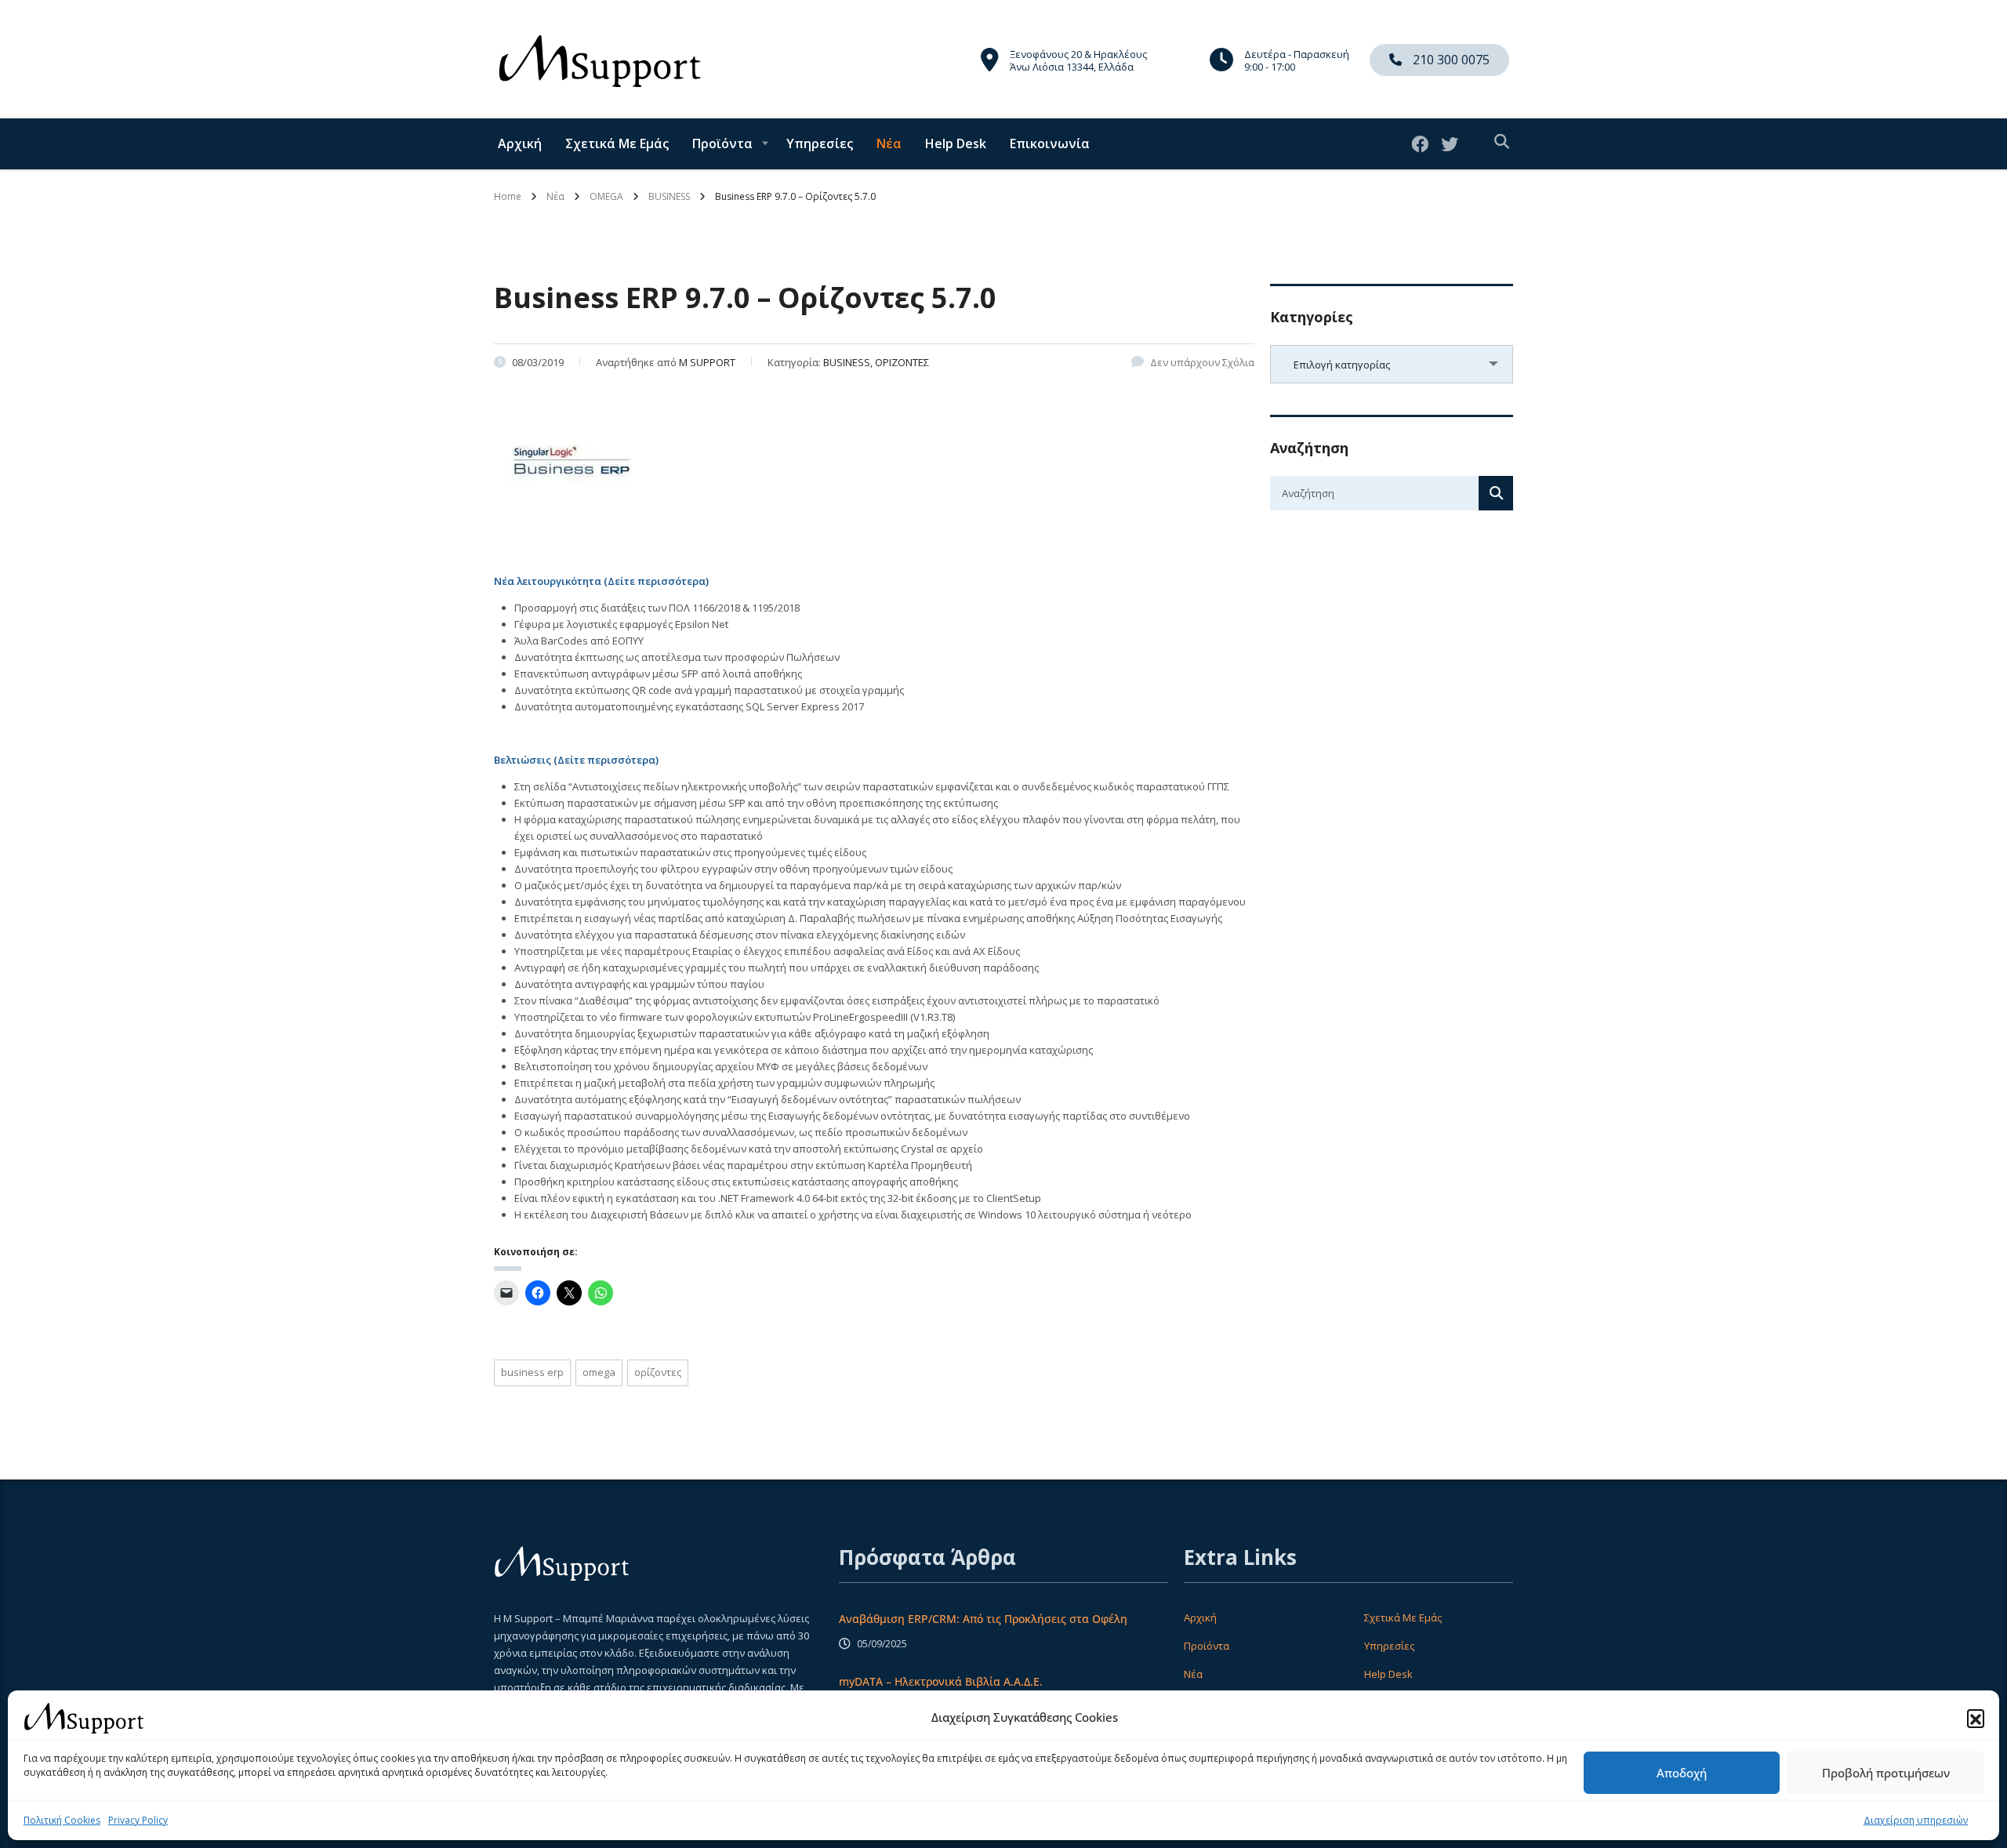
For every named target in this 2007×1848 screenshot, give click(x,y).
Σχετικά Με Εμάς (617, 143)
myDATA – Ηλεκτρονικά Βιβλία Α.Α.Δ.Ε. (941, 1681)
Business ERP (532, 1372)
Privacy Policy (138, 1820)
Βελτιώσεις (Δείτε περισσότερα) (576, 760)
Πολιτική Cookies (62, 1820)
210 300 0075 (1450, 60)
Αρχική (520, 143)
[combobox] (1392, 364)
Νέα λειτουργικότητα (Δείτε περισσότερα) (601, 581)
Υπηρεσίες (820, 143)
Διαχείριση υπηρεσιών (1916, 1820)
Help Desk (956, 143)
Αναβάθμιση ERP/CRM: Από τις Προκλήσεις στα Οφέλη (983, 1619)
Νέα (889, 143)
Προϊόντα (722, 143)
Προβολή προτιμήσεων (1886, 1773)
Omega (599, 1372)
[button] (1976, 1718)
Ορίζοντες (658, 1372)
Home (508, 196)
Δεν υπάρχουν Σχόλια (1202, 362)
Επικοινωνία (1050, 143)
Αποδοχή (1682, 1773)
